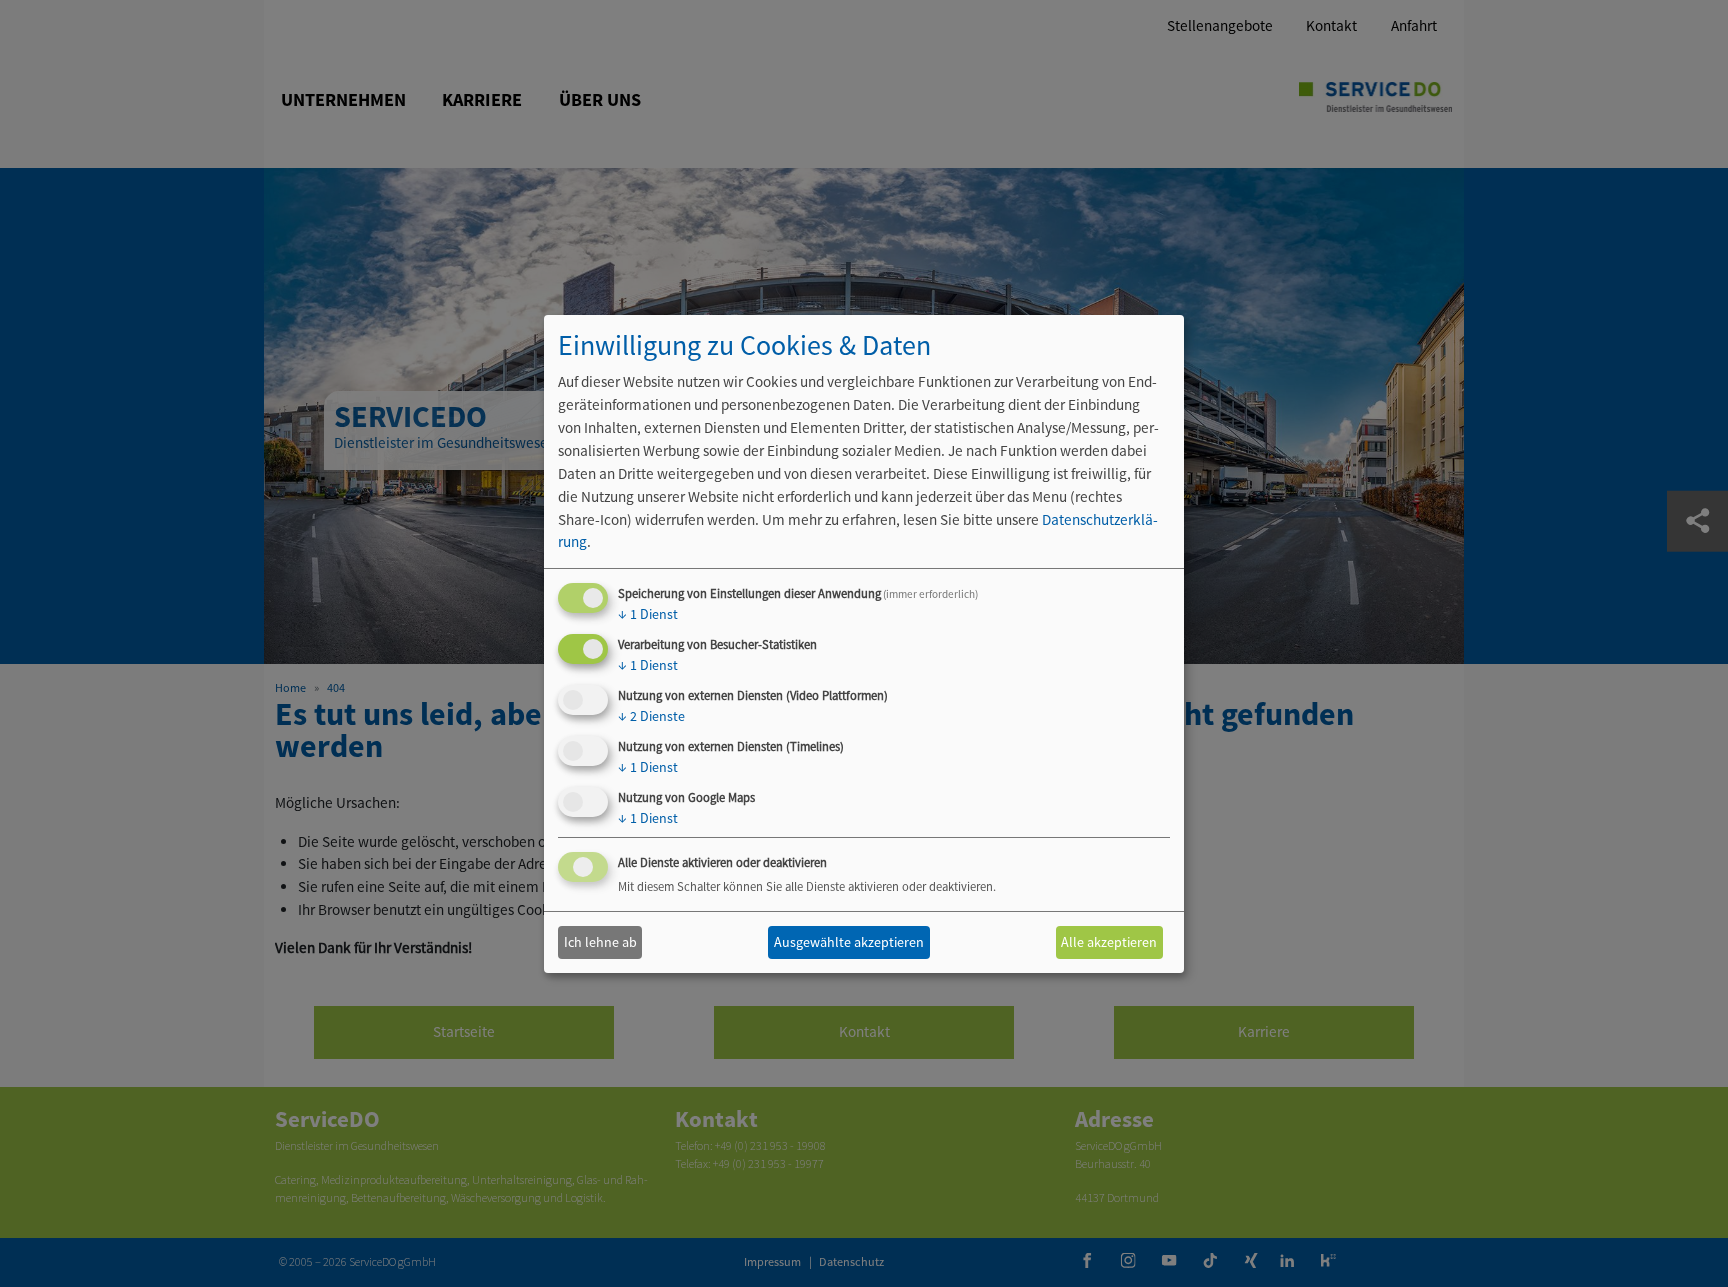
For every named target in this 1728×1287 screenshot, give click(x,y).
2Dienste (651, 716)
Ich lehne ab (600, 942)
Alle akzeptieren (1109, 942)
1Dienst (648, 614)
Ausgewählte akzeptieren (849, 942)
